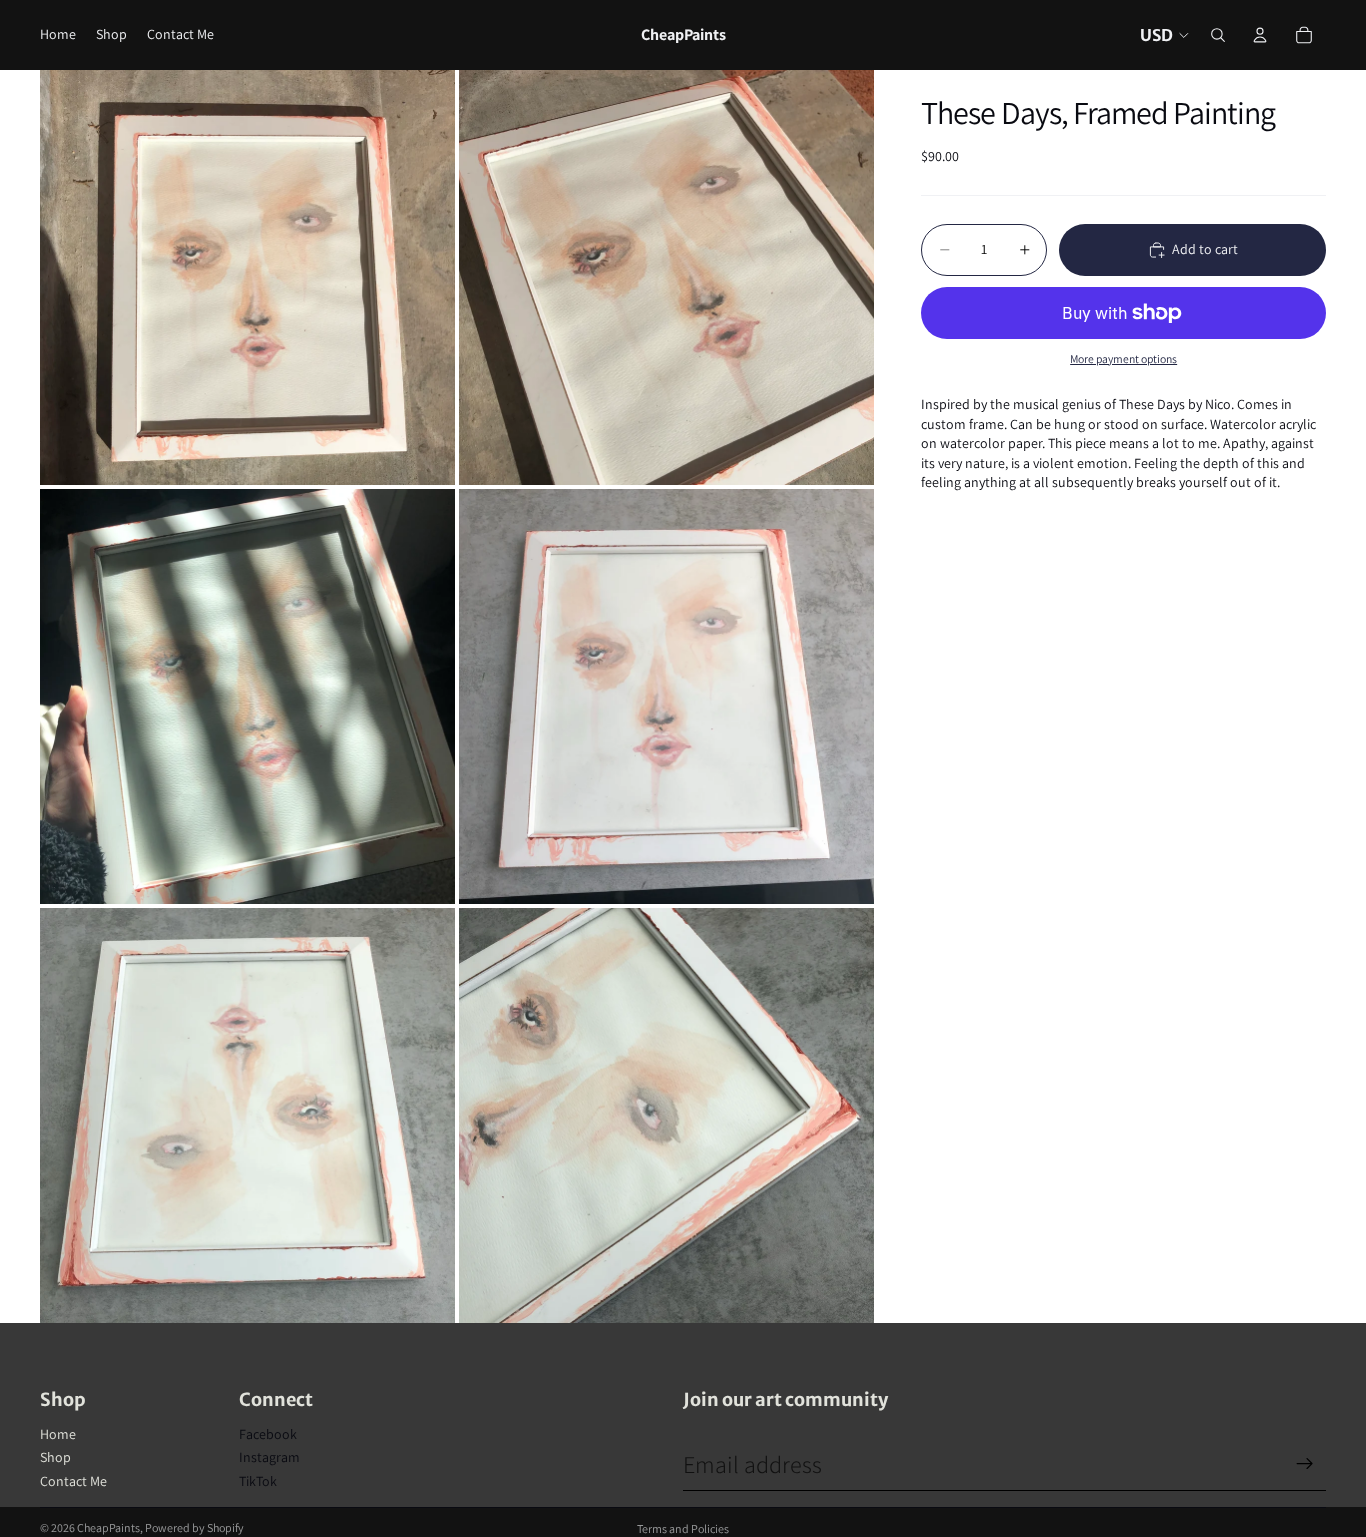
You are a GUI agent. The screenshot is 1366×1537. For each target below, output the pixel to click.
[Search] (1218, 35)
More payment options (1123, 358)
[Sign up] (1305, 1464)
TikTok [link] (258, 1481)
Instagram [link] (269, 1457)
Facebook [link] (268, 1434)
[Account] (1260, 35)
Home (58, 1434)
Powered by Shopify (194, 1527)
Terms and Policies (683, 1528)
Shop (55, 1457)
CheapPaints (108, 1527)
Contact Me (73, 1481)
